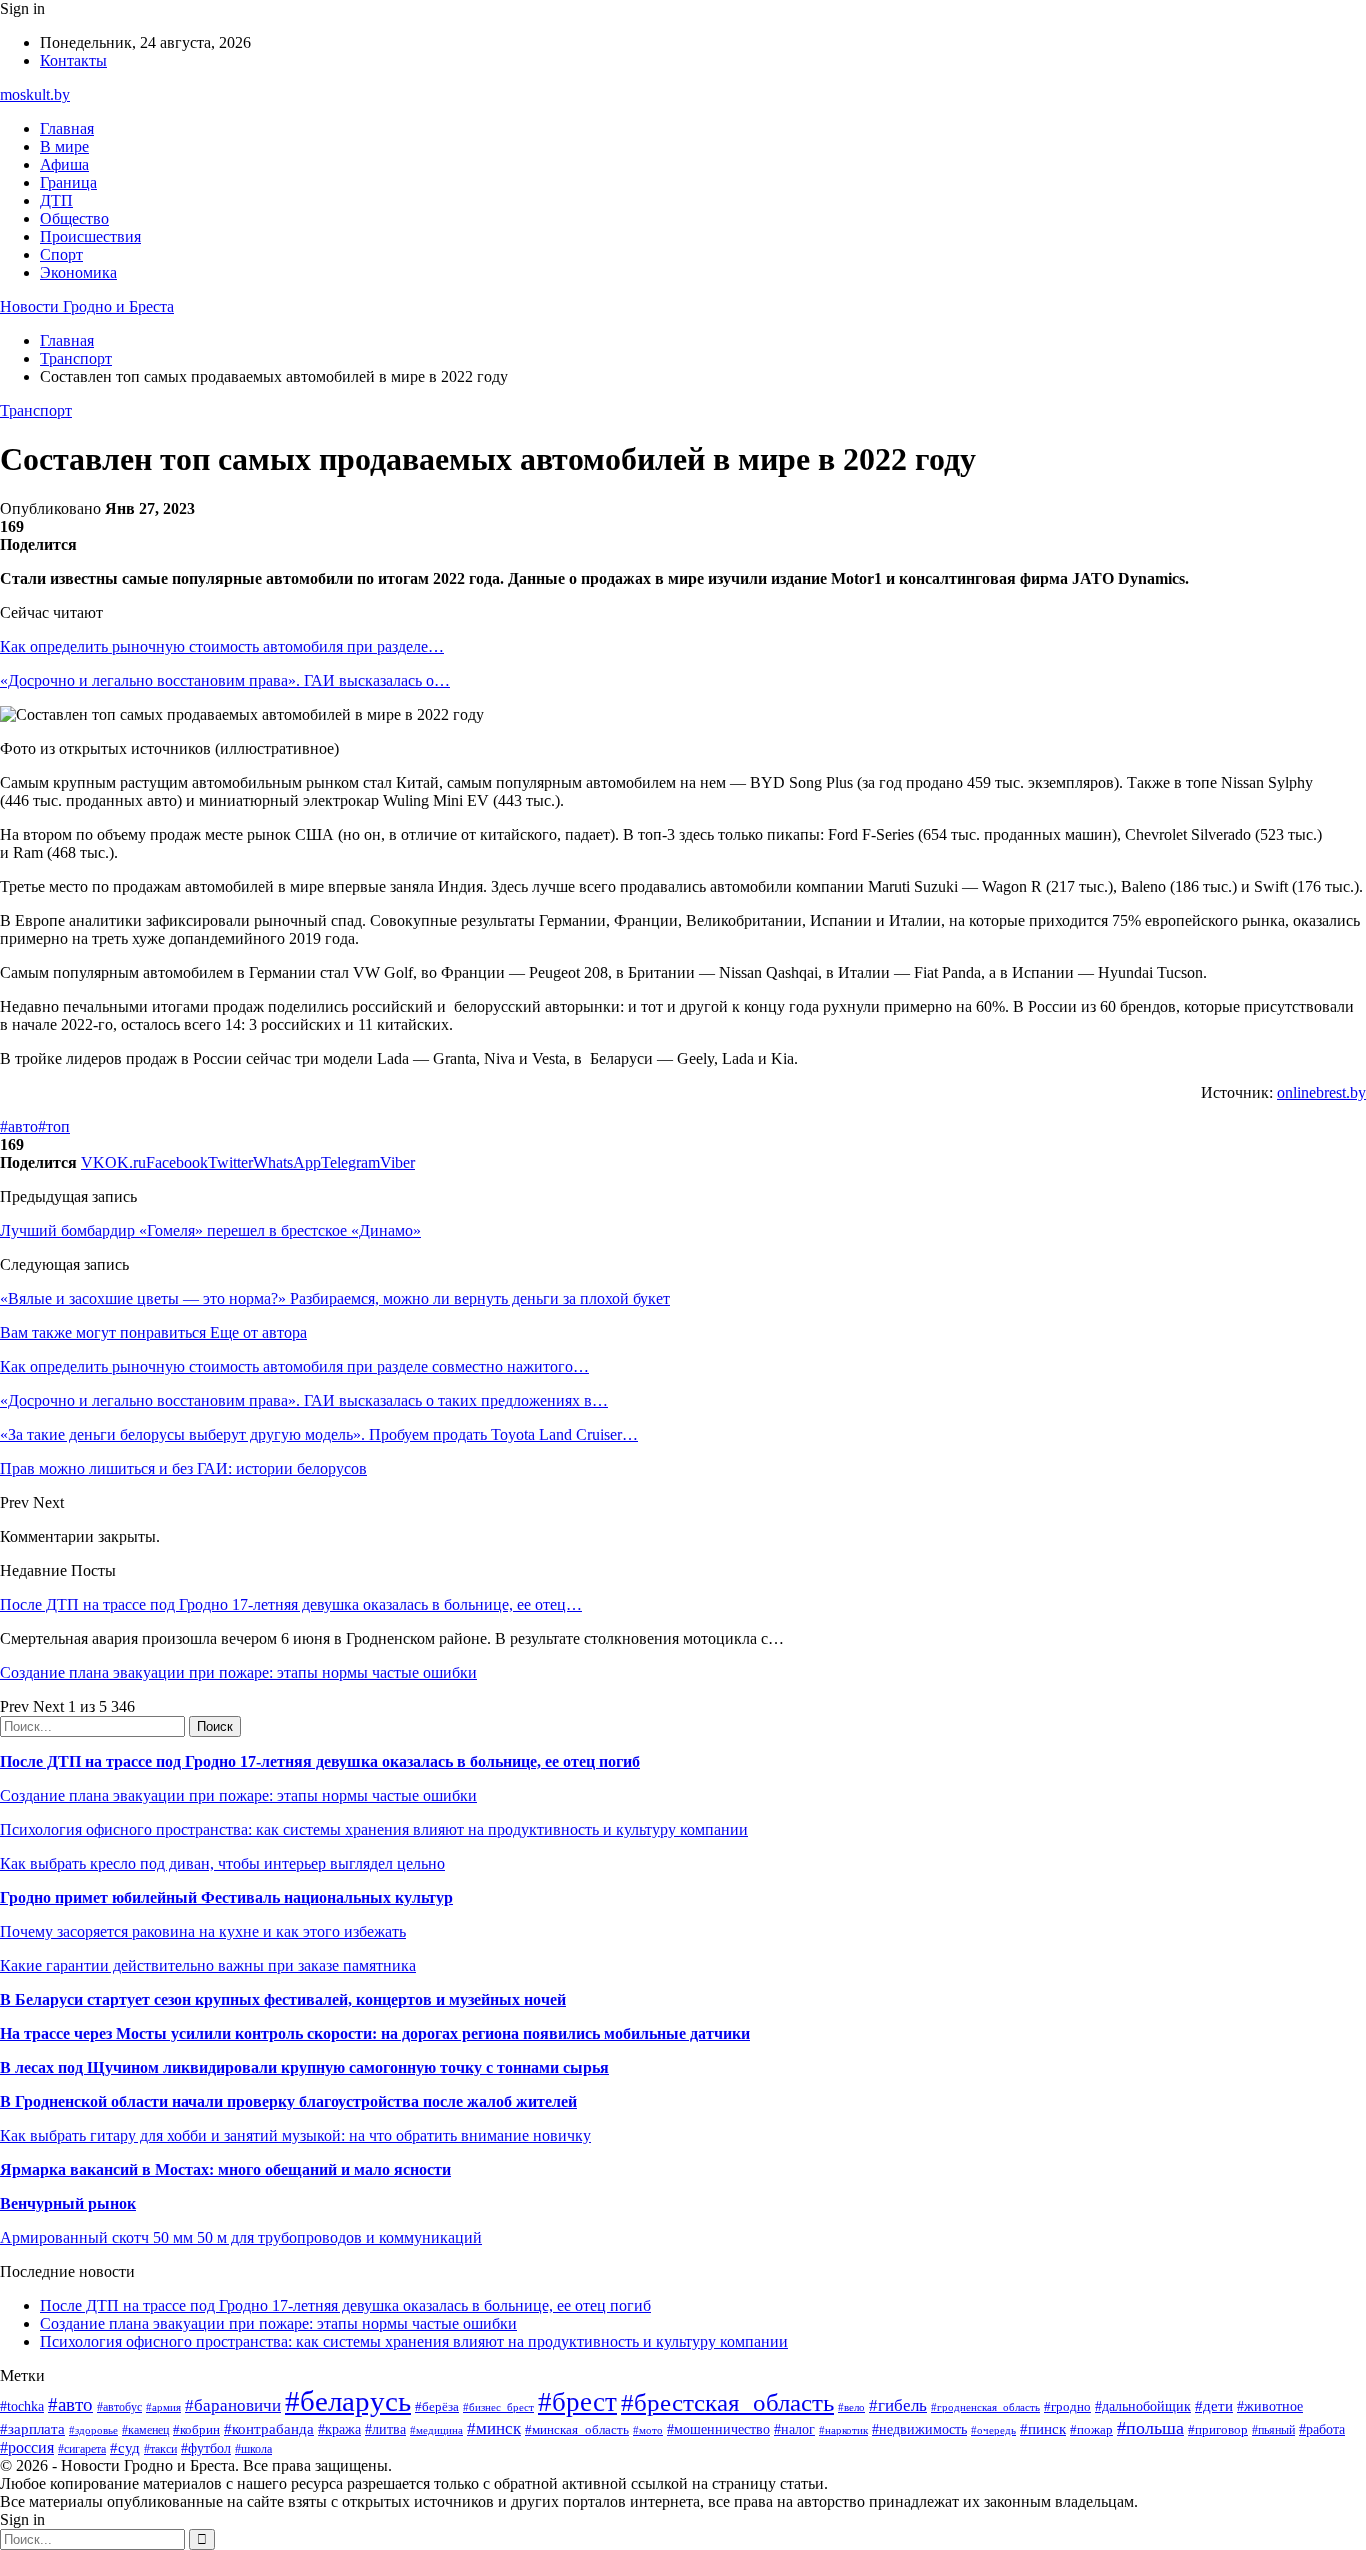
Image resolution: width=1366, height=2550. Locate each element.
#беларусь (348, 2401)
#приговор (1218, 2429)
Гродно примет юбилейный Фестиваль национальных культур (226, 1897)
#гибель (898, 2405)
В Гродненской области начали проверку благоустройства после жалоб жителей (288, 2101)
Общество (74, 218)
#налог (794, 2429)
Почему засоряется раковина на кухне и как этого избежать (203, 1931)
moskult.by (35, 94)
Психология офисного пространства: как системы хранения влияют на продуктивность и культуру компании (374, 1829)
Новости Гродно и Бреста (87, 306)
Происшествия (90, 236)
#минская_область (577, 2429)
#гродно (1067, 2407)
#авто (19, 1126)
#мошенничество (718, 2429)
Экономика (78, 272)
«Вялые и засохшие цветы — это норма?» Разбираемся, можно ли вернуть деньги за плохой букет (335, 1298)
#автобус (119, 2407)
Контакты (73, 60)
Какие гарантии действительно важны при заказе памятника (208, 1965)
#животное (1270, 2406)
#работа (1322, 2429)
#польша (1150, 2428)
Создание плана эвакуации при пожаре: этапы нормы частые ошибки (238, 1672)
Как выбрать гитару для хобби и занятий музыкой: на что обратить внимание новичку (295, 2135)
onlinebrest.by (1321, 1092)
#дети (1214, 2405)
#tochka (22, 2406)
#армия (163, 2407)
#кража (339, 2429)
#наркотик (843, 2430)
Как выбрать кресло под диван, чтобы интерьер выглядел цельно (222, 1863)
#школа (253, 2449)
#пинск (1043, 2429)
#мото (648, 2430)
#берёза (437, 2406)
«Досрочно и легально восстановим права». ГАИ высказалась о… (225, 680)
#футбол (206, 2448)
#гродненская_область (985, 2407)
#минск (494, 2428)
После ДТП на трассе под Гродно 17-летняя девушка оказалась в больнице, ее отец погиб (320, 1761)
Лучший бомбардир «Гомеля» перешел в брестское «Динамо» (210, 1230)
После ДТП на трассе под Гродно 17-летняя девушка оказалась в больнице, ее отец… (291, 1604)
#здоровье (93, 2430)
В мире (64, 146)
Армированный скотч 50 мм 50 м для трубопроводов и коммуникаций (241, 2237)
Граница (68, 182)
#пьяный (1273, 2430)
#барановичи (233, 2405)
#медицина (436, 2430)
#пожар (1091, 2429)
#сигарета (82, 2449)
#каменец (145, 2430)
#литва (385, 2429)
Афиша (64, 164)
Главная (67, 128)
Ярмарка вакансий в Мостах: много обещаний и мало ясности (225, 2169)
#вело (851, 2407)
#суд (125, 2448)
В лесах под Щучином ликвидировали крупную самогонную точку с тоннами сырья (304, 2067)
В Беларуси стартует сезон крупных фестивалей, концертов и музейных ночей (283, 1999)
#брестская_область (727, 2402)
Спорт (61, 254)
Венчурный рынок (68, 2203)
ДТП (56, 200)
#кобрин (196, 2429)
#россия (27, 2447)
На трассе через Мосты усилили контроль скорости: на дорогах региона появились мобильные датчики (375, 2033)
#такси (160, 2449)
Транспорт (36, 410)
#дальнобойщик (1143, 2406)
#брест (577, 2402)
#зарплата (32, 2428)
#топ (54, 1126)
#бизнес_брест (498, 2407)
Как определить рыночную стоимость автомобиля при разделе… (222, 646)
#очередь (993, 2430)
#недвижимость (919, 2429)
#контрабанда (269, 2429)
